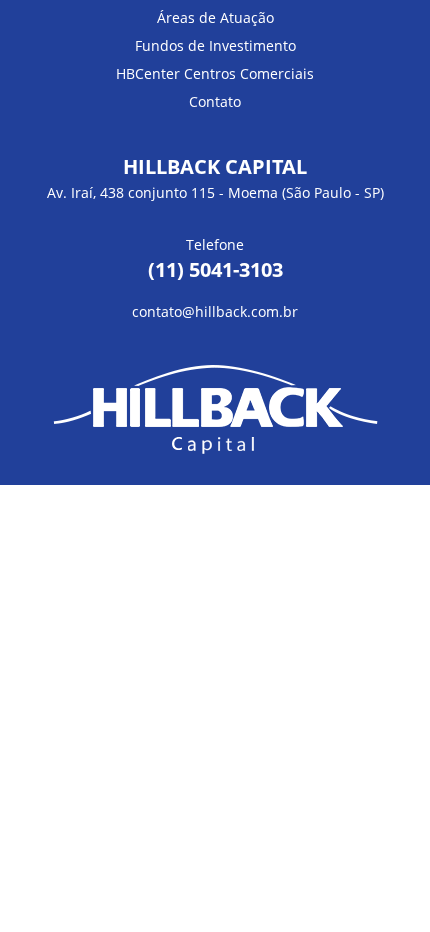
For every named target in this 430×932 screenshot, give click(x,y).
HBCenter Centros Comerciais (215, 73)
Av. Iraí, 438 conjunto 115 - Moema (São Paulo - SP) (215, 192)
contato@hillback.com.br (215, 311)
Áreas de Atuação (215, 17)
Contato (215, 101)
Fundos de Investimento (215, 45)
